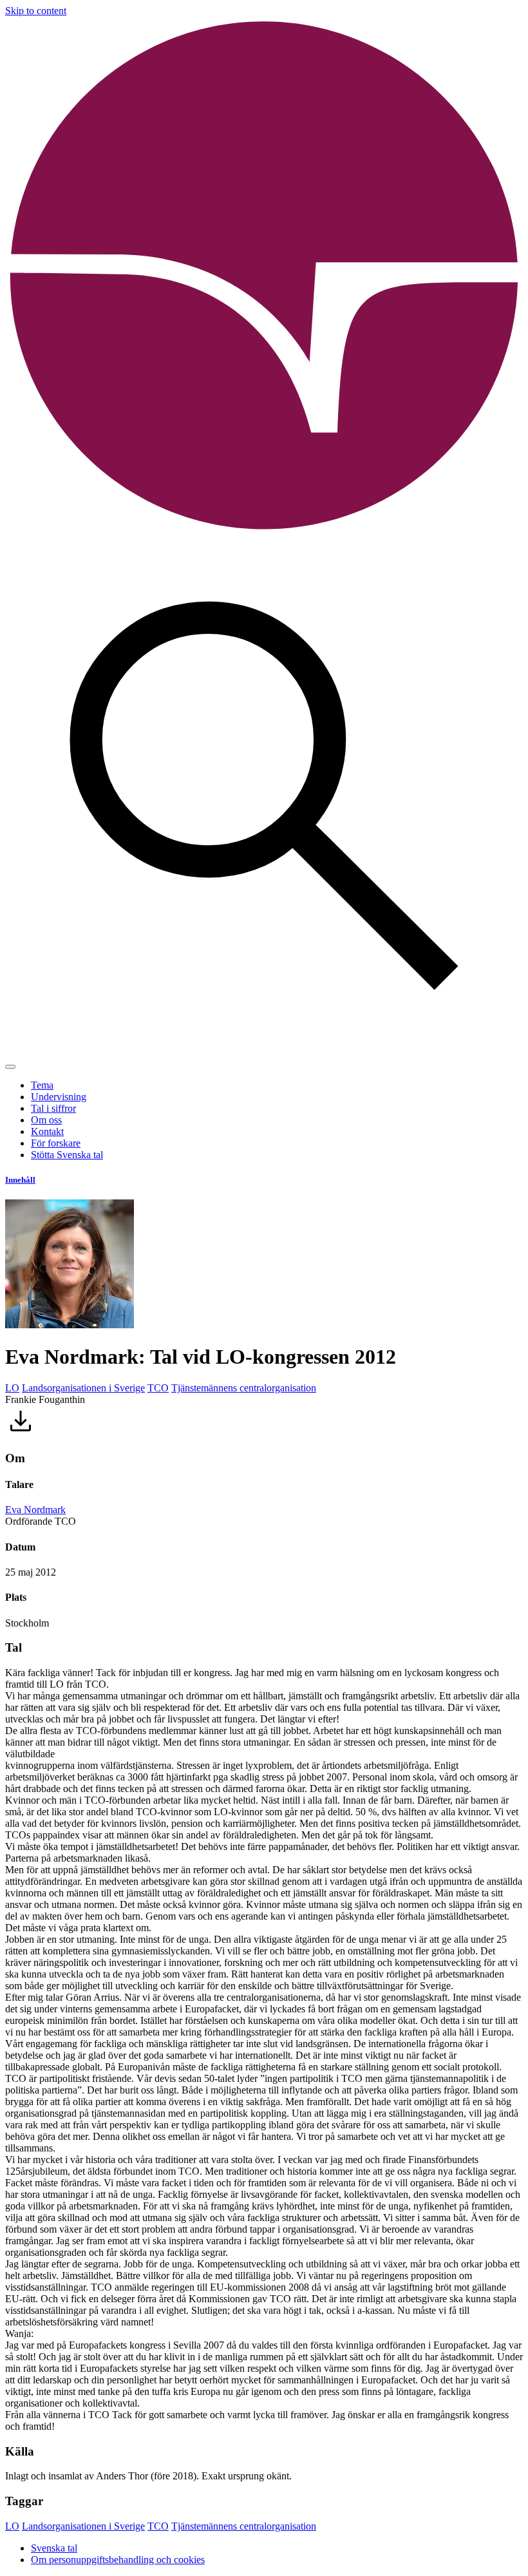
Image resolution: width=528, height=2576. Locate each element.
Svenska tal (54, 2548)
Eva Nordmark (35, 1510)
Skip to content (36, 11)
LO (12, 1388)
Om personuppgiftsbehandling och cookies (118, 2560)
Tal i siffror (53, 1108)
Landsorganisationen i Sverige (83, 1388)
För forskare (56, 1143)
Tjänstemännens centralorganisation (244, 1388)
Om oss (46, 1120)
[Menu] (10, 1067)
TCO (158, 1388)
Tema (42, 1085)
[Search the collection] (264, 1052)
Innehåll (20, 1180)
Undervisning (59, 1097)
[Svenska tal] (264, 531)
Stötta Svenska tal (67, 1155)
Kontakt (47, 1131)
